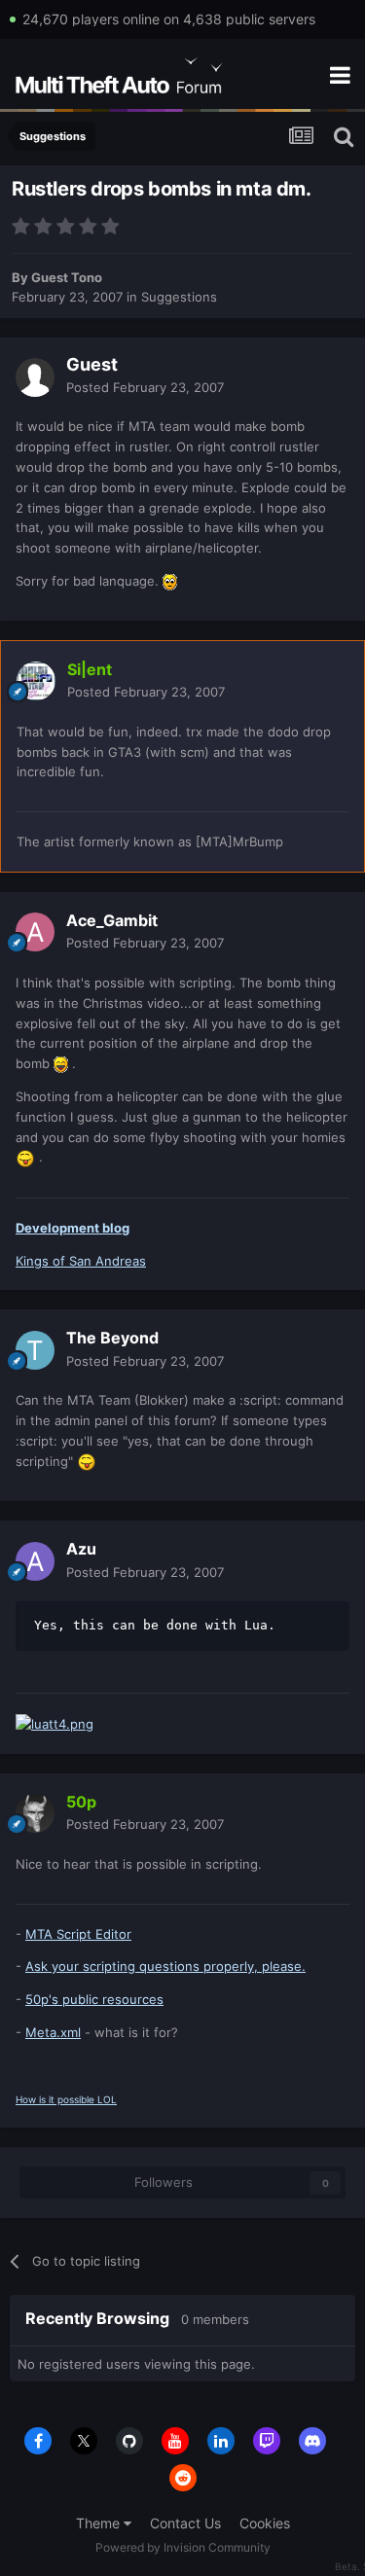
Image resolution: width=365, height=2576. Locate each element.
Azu (81, 1549)
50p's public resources (94, 1999)
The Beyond (112, 1338)
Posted (145, 387)
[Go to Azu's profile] (35, 1561)
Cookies (265, 2523)
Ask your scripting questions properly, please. (165, 1966)
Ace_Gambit (112, 920)
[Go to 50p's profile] (35, 1813)
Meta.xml (53, 2032)
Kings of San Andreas (81, 1261)
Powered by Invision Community (183, 2547)
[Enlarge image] (170, 581)
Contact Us (185, 2523)
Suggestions (179, 297)
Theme (100, 2523)
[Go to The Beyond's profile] (35, 1350)
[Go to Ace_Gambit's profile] (35, 932)
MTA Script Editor (78, 1934)
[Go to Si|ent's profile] (36, 681)
